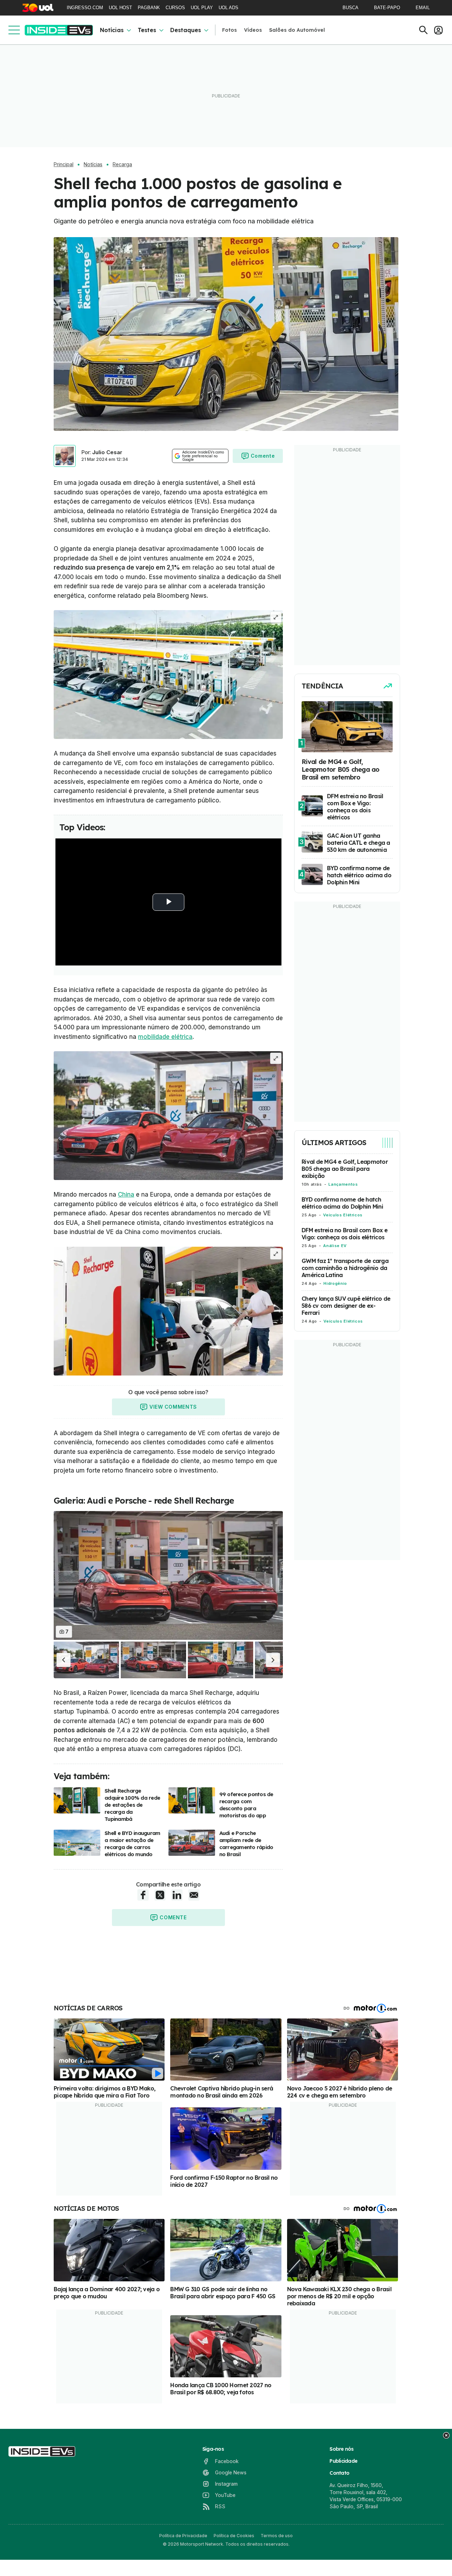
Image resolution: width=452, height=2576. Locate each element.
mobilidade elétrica (165, 1037)
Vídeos (253, 30)
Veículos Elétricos (343, 1215)
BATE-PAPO (387, 8)
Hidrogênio (335, 1283)
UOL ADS (228, 8)
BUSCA (350, 8)
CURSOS (175, 8)
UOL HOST (120, 8)
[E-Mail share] (194, 1895)
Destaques (186, 30)
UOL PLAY (202, 8)
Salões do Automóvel (297, 30)
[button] (64, 1660)
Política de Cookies (234, 2536)
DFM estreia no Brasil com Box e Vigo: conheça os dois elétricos (344, 1234)
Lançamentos (343, 1184)
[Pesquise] (423, 30)
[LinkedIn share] (177, 1895)
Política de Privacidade (183, 2536)
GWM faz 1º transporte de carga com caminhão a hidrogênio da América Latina (345, 1268)
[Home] (59, 30)
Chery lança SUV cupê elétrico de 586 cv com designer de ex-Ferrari (346, 1306)
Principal (64, 164)
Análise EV (335, 1246)
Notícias (112, 30)
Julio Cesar (107, 452)
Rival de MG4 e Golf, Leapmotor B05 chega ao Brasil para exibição (345, 1169)
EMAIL (423, 8)
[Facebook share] (143, 1895)
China (126, 1194)
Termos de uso (277, 2536)
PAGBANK (149, 8)
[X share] (160, 1895)
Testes (147, 30)
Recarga (122, 164)
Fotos (230, 30)
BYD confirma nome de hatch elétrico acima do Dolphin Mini (342, 1203)
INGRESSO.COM (85, 8)
